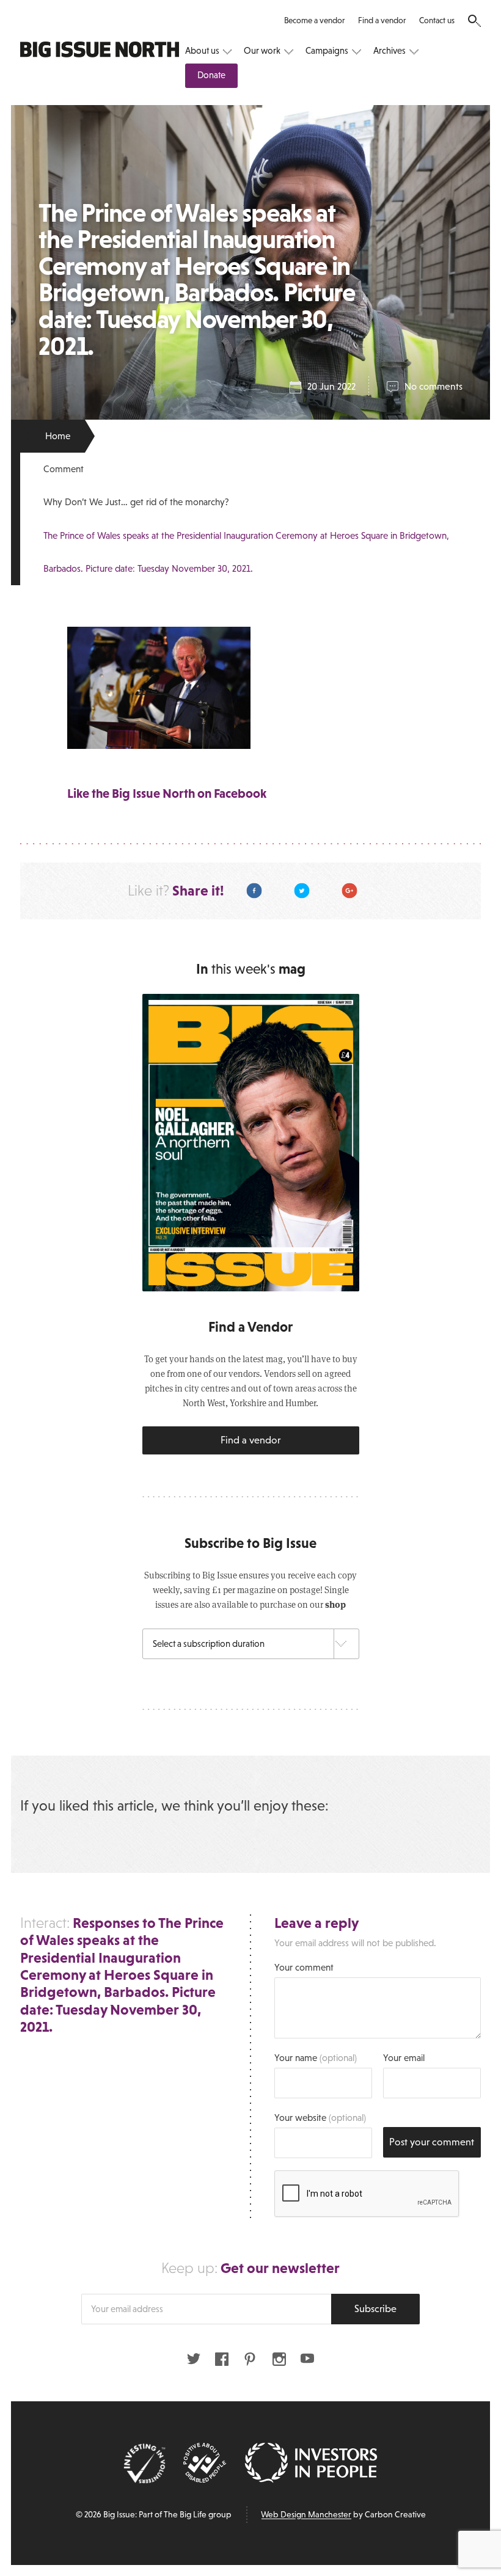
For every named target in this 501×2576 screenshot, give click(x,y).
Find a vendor (382, 20)
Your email (404, 2058)
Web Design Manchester (306, 2514)
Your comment (304, 1967)
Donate (211, 75)
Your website (320, 2118)
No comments (433, 386)
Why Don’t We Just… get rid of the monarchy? (136, 502)
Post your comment (432, 2142)
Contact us (437, 20)
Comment (64, 469)
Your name (316, 2058)
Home (58, 436)
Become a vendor (314, 20)
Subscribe (375, 2309)
